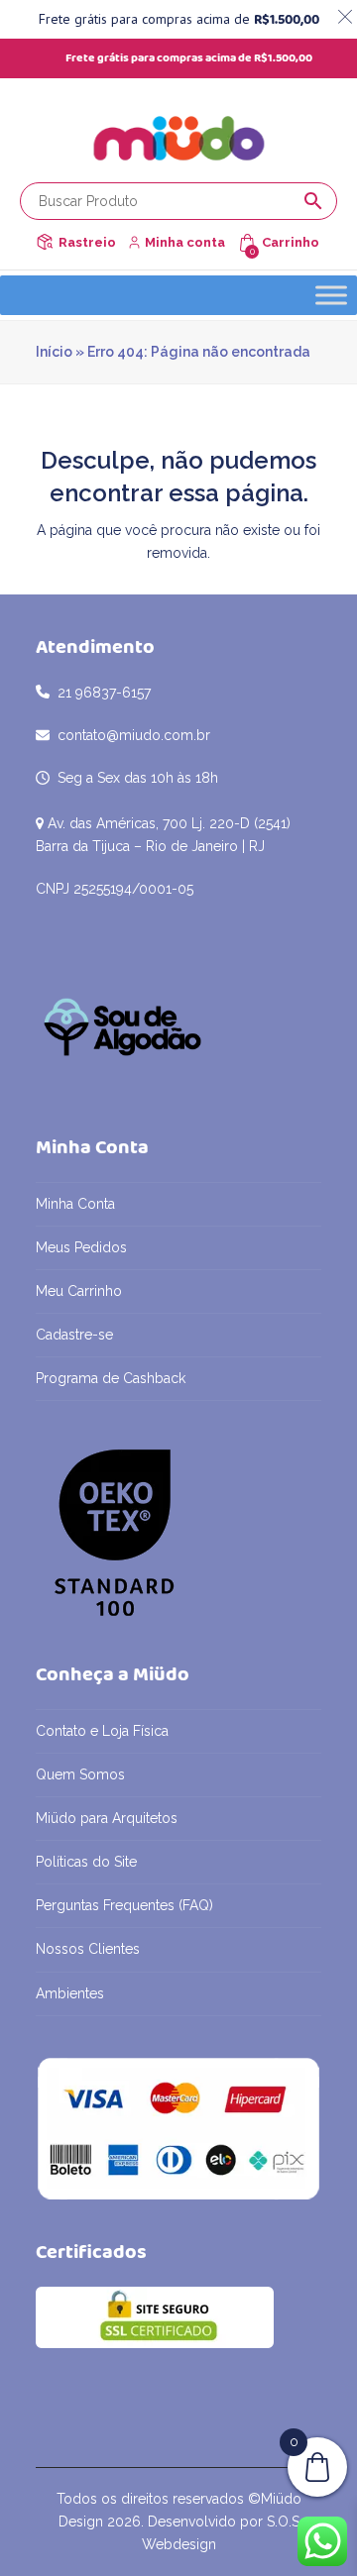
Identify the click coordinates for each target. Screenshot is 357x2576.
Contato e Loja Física (102, 1731)
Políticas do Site (86, 1862)
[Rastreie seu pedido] (45, 242)
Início (54, 352)
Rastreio (87, 242)
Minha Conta (75, 1204)
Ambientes (70, 1993)
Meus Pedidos (81, 1247)
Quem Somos (80, 1774)
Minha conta (185, 242)
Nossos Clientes (88, 1949)
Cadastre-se (74, 1335)
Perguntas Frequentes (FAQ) (124, 1905)
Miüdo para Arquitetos (107, 1818)
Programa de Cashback (111, 1378)
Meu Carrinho (79, 1291)
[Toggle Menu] (331, 295)
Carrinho (291, 242)
